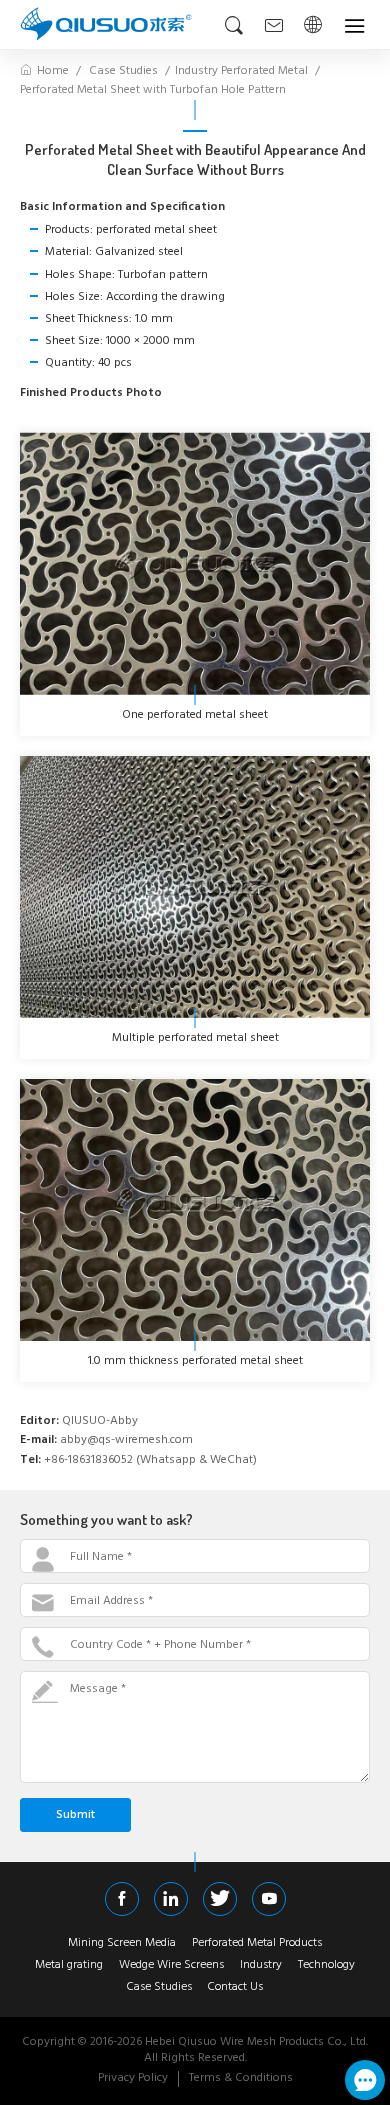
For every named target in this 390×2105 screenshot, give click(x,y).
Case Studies (123, 71)
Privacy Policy (133, 2078)
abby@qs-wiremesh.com (126, 1440)
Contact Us (235, 1988)
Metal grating (69, 1966)
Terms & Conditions (241, 2078)
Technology (326, 1966)
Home (53, 71)
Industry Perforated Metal (241, 71)
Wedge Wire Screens (171, 1966)
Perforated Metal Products (257, 1944)
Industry (261, 1966)
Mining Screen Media (122, 1944)
